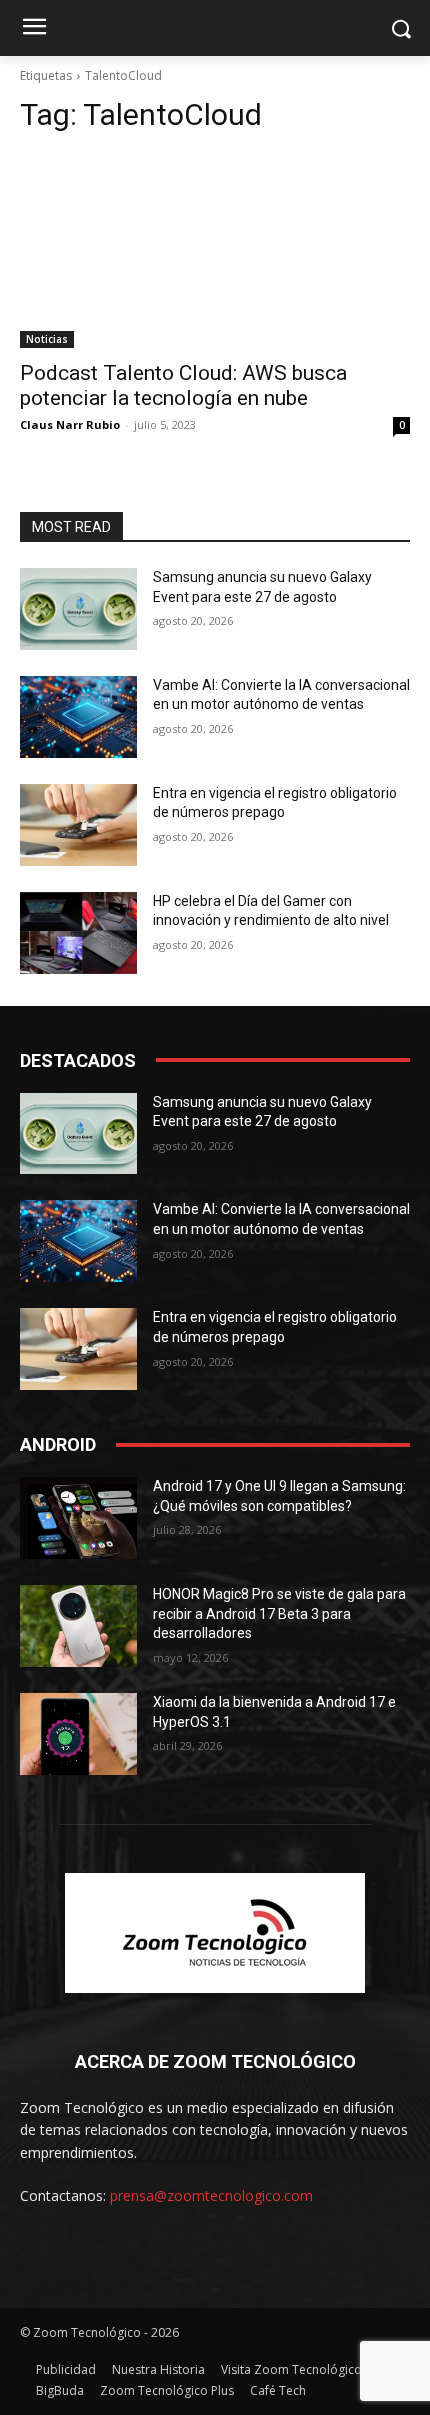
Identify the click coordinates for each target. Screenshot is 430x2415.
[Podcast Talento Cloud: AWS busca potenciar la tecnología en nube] (215, 250)
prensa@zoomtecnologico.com (211, 2195)
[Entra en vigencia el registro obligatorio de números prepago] (78, 825)
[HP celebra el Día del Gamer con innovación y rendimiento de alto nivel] (78, 933)
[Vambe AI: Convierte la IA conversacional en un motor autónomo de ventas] (78, 717)
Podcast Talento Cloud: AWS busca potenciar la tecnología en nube (183, 385)
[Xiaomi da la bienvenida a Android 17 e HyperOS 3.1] (78, 1734)
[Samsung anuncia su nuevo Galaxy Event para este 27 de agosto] (78, 609)
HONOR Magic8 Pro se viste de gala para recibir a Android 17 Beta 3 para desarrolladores (279, 1613)
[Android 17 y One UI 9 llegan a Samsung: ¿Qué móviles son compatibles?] (78, 1518)
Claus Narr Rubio (70, 424)
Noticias (47, 339)
